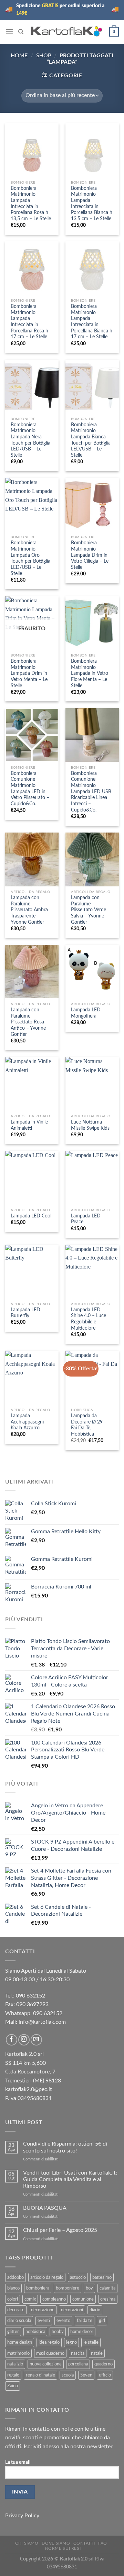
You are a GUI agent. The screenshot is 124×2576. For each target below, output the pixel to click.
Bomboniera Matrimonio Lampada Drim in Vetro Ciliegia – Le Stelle (90, 555)
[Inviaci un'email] (36, 2040)
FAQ (103, 2543)
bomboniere (68, 2288)
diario (95, 2310)
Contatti (84, 2543)
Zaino (13, 2386)
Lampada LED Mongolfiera (86, 1013)
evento (63, 2321)
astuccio (78, 2277)
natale (97, 2353)
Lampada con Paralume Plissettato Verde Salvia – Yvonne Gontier (89, 910)
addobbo (15, 2277)
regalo (13, 2375)
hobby (58, 2332)
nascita (78, 2353)
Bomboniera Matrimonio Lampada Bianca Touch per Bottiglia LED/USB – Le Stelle (91, 440)
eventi (44, 2321)
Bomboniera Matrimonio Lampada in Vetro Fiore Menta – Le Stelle (90, 674)
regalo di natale (40, 2375)
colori (13, 2299)
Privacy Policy (22, 2516)
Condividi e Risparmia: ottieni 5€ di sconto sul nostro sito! (65, 2147)
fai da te (85, 2321)
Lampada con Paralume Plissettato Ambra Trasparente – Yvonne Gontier (29, 910)
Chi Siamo (27, 2543)
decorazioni (72, 2310)
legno (71, 2342)
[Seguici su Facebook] (12, 2040)
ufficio (105, 2375)
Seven (86, 2375)
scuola (68, 2375)
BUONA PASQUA (45, 2208)
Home (19, 56)
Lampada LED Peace (86, 1219)
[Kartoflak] (66, 32)
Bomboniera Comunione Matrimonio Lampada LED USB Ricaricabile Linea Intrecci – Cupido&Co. (91, 792)
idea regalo (49, 2342)
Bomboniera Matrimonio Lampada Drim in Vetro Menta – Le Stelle (29, 674)
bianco (13, 2288)
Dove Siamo (56, 2543)
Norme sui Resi (63, 2548)
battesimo (102, 2277)
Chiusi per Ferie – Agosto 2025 (60, 2230)
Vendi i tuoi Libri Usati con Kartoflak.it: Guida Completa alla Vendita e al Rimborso (70, 2179)
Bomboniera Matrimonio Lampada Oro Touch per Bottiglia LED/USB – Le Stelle (30, 558)
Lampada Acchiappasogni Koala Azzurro (27, 1422)
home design (20, 2342)
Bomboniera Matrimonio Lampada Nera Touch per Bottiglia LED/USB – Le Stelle (30, 440)
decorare (16, 2310)
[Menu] (9, 32)
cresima (108, 2299)
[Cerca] (21, 32)
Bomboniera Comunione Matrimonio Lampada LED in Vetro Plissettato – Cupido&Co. (30, 789)
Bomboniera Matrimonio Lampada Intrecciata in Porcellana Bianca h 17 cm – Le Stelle (92, 322)
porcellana (78, 2364)
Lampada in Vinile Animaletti (29, 1125)
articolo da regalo (47, 2277)
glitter (13, 2332)
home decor (82, 2332)
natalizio (15, 2364)
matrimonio (18, 2353)
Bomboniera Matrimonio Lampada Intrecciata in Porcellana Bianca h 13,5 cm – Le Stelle (92, 204)
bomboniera (38, 2288)
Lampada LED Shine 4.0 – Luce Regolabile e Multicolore (89, 1319)
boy (89, 2288)
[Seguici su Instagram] (24, 2040)
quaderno (104, 2364)
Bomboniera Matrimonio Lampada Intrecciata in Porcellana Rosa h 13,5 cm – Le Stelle (31, 204)
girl (102, 2321)
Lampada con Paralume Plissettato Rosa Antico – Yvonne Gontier (28, 1022)
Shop (44, 56)
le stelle (91, 2342)
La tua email (18, 2462)
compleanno (54, 2299)
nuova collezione (46, 2364)
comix (30, 2299)
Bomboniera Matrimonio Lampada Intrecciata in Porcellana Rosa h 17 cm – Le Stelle (29, 322)
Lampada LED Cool (31, 1216)
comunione (83, 2299)
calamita (107, 2288)
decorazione (43, 2310)
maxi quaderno (50, 2353)
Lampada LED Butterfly (25, 1313)
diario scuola (19, 2321)
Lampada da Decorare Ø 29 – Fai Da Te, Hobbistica (89, 1425)
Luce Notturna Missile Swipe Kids (90, 1125)
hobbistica (35, 2332)
